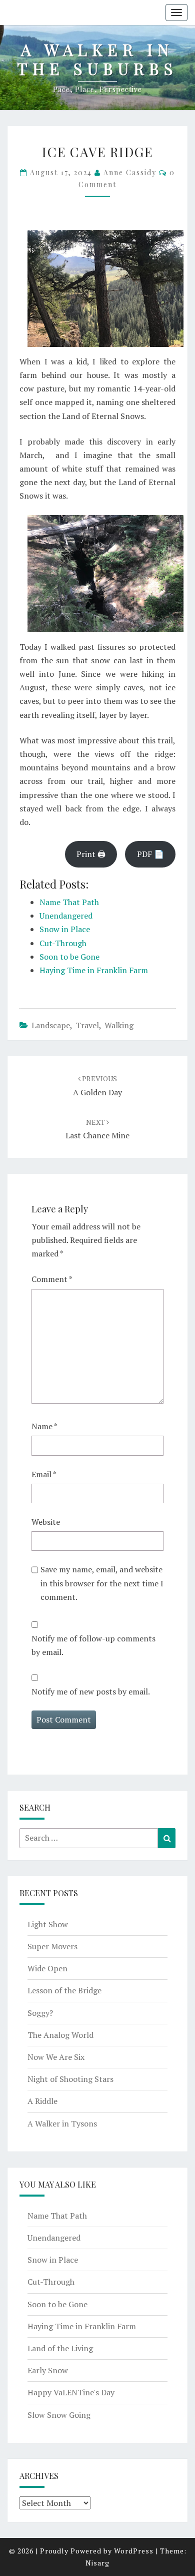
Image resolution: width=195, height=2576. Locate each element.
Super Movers (52, 1946)
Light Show (48, 1924)
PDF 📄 (150, 854)
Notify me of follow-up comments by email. (93, 1645)
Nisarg (97, 2563)
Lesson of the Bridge (64, 1990)
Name (44, 1426)
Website (46, 1522)
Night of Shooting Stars (70, 2079)
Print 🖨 (91, 854)
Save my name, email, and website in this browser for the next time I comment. (102, 1583)
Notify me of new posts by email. (91, 1691)
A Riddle (42, 2101)
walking (119, 1025)
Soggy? (40, 2013)
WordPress (134, 2551)
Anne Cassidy (130, 172)
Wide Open (47, 1968)
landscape (51, 1025)
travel (87, 1025)
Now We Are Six (56, 2057)
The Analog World (60, 2035)
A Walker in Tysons (62, 2123)
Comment (52, 1279)
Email (44, 1474)
